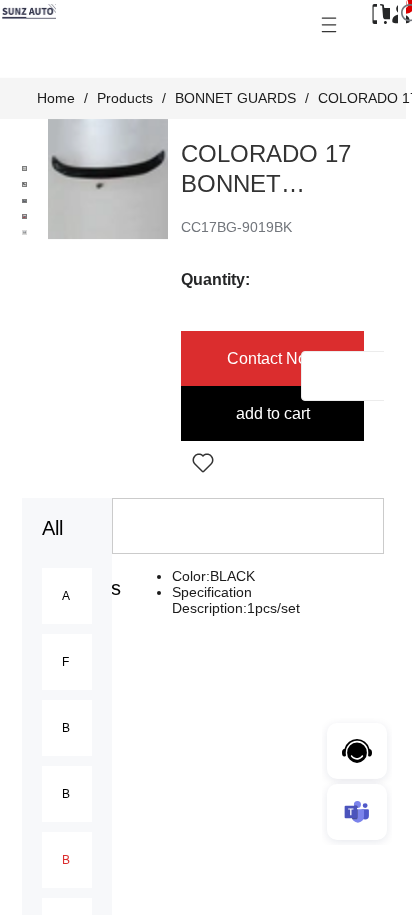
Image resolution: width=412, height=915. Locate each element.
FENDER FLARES (66, 662)
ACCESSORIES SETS (66, 596)
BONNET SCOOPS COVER (66, 728)
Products (125, 98)
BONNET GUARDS (235, 98)
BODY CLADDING (66, 794)
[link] (56, 98)
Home (56, 98)
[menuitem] (67, 596)
